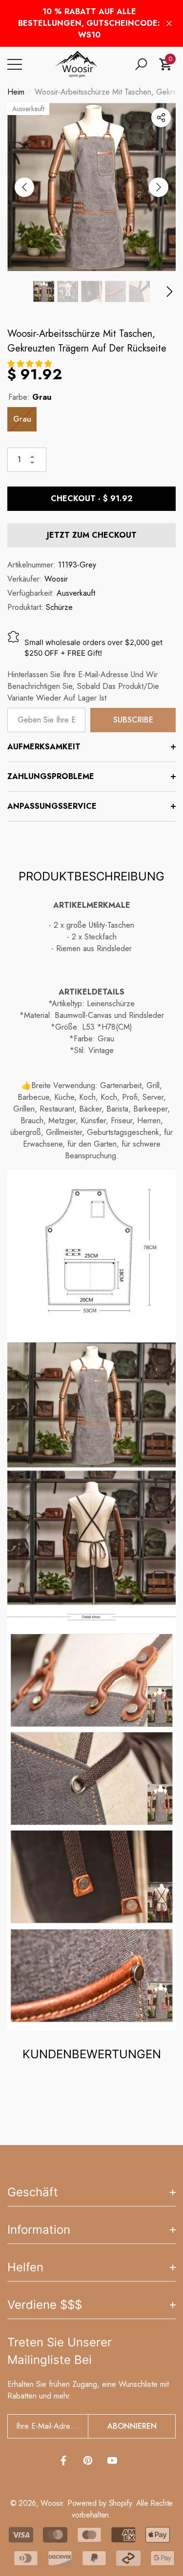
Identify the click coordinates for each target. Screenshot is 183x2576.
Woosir (56, 579)
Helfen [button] (25, 2267)
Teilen (161, 117)
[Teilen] (161, 117)
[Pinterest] (88, 2460)
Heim (16, 92)
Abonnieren (132, 2426)
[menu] (15, 64)
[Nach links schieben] (24, 187)
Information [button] (39, 2230)
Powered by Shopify (99, 2503)
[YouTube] (112, 2460)
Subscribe (133, 720)
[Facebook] (63, 2460)
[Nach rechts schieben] (159, 187)
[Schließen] (169, 24)
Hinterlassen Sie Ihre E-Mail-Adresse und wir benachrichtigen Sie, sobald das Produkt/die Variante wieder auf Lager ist (83, 686)
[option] (91, 187)
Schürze (59, 607)
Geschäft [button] (33, 2192)
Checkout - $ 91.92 (92, 498)
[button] (141, 64)
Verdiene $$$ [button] (45, 2305)
